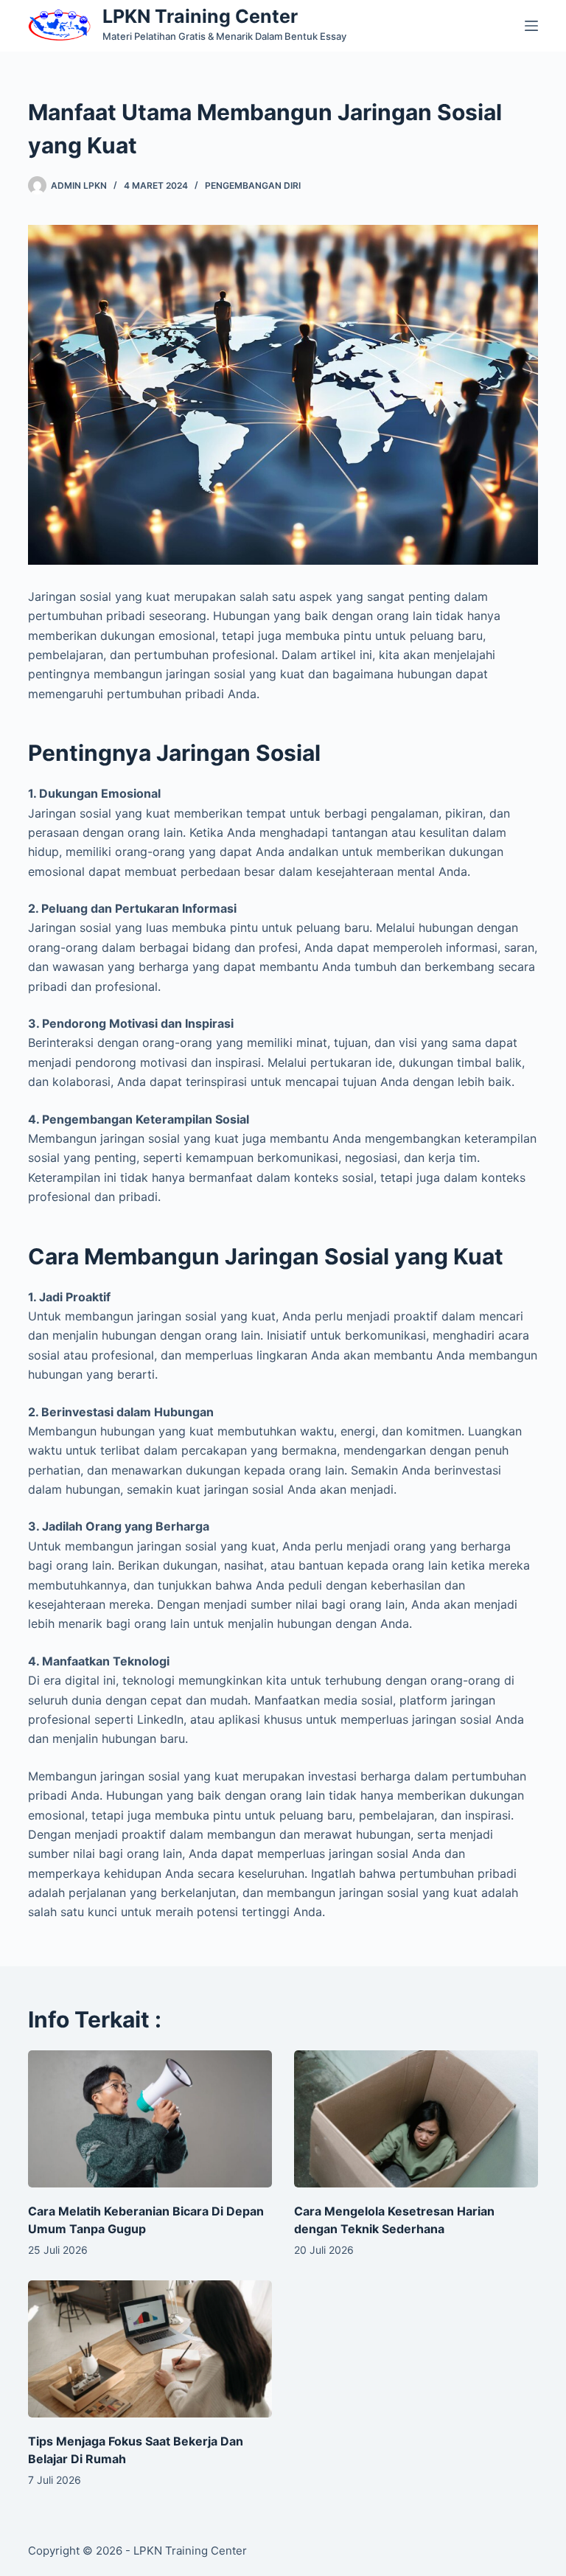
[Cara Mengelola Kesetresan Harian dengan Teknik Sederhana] (416, 2119)
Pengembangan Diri (253, 185)
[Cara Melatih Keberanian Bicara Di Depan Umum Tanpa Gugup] (150, 2119)
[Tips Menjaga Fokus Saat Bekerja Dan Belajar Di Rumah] (150, 2349)
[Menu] (531, 26)
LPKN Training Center (200, 16)
